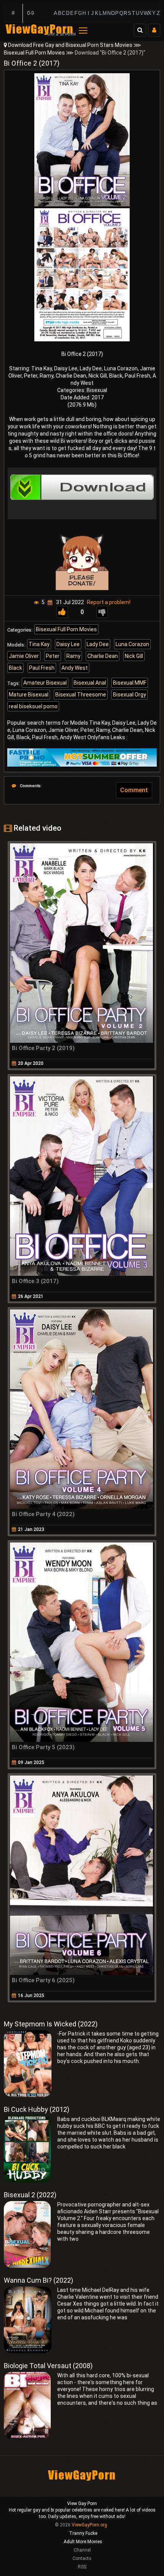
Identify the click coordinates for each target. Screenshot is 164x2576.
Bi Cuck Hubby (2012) (37, 2109)
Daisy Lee (68, 644)
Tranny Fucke (83, 2533)
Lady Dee (98, 644)
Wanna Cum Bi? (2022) (39, 2280)
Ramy (73, 656)
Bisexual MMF (130, 683)
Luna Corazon (132, 644)
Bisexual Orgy (129, 695)
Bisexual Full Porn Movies (34, 53)
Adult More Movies (83, 2542)
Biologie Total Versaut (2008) (48, 2366)
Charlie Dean (103, 656)
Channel (82, 2550)
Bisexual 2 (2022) (30, 2195)
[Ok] (62, 612)
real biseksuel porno (33, 706)
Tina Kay (39, 644)
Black (15, 668)
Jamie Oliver (24, 656)
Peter (53, 656)
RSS (82, 2567)
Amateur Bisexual (45, 683)
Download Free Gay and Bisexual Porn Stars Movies (70, 45)
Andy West (75, 668)
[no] (102, 612)
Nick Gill (134, 656)
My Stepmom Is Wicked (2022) (51, 2024)
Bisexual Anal (90, 683)
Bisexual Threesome (81, 695)
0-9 (31, 13)
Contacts (82, 2558)
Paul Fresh (42, 668)
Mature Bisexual (29, 695)
